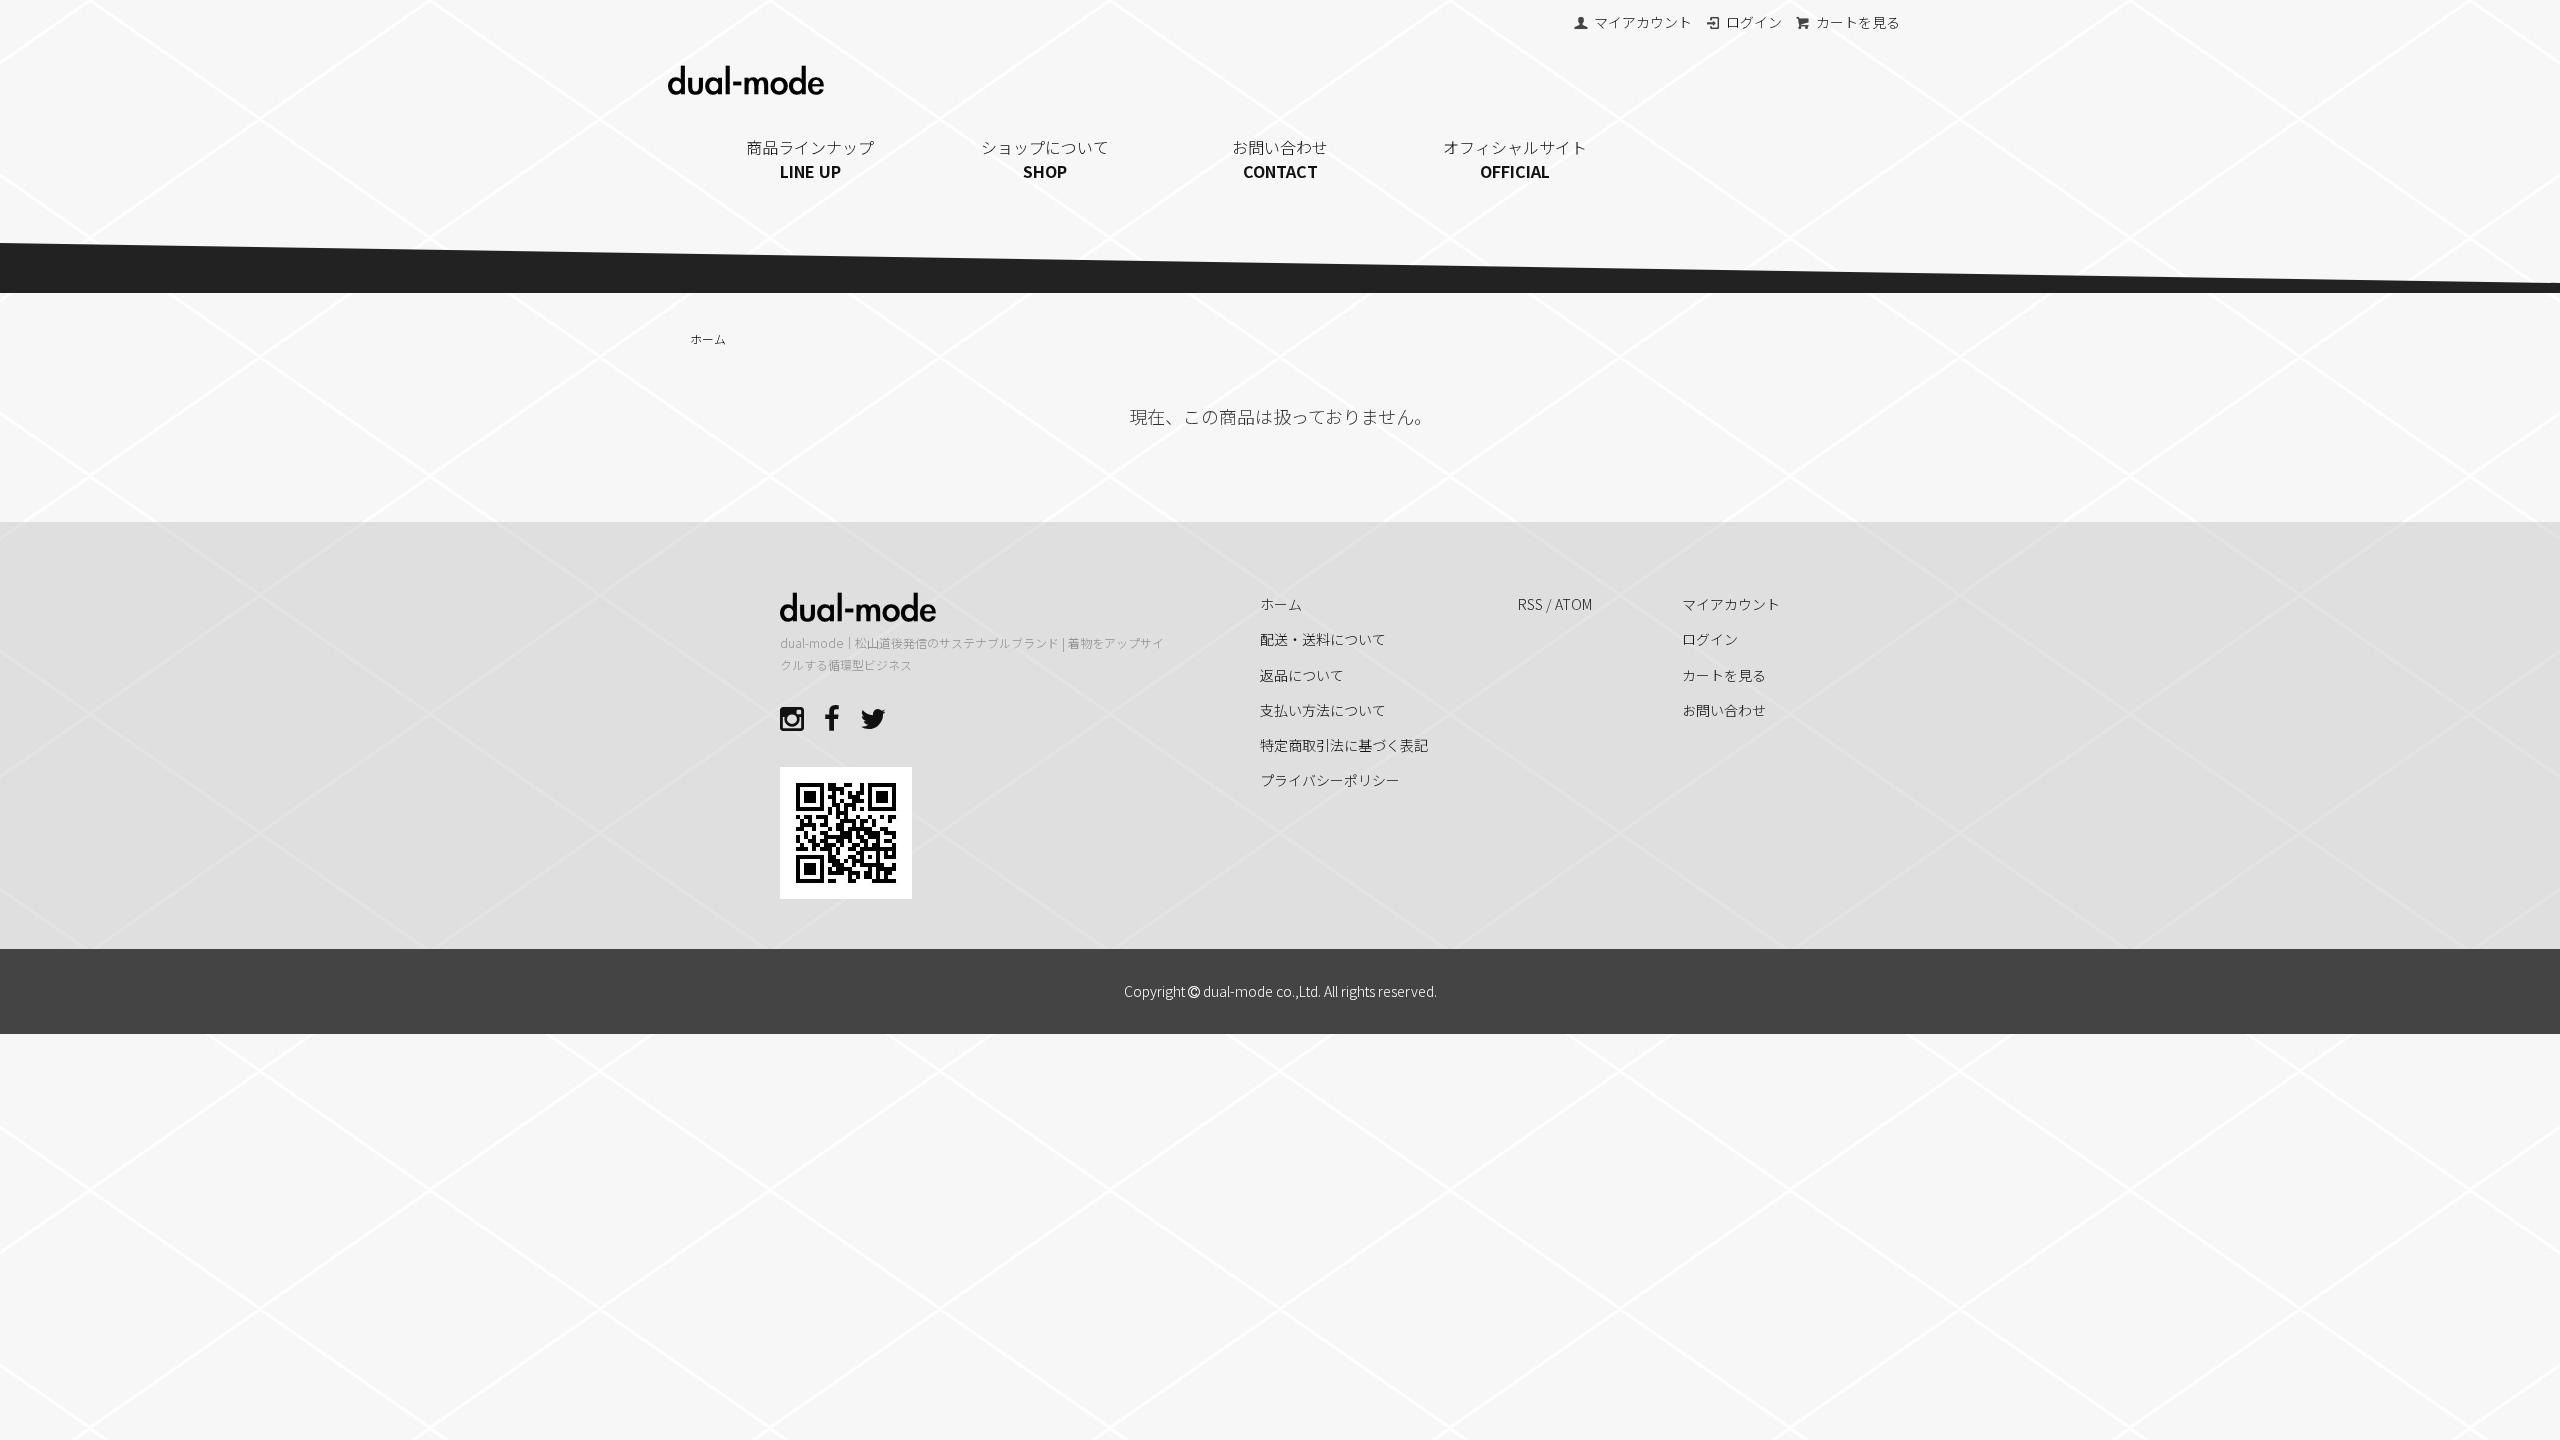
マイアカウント (1643, 22)
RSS (1530, 604)
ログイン (1754, 22)
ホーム (708, 338)
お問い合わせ (1280, 159)
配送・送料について (1323, 639)
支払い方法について (1323, 710)
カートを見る (1858, 22)
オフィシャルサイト (1515, 159)
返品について (1302, 675)
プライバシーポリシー (1330, 780)
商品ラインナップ (810, 159)
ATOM (1573, 604)
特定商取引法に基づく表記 (1344, 745)
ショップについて (1045, 159)
